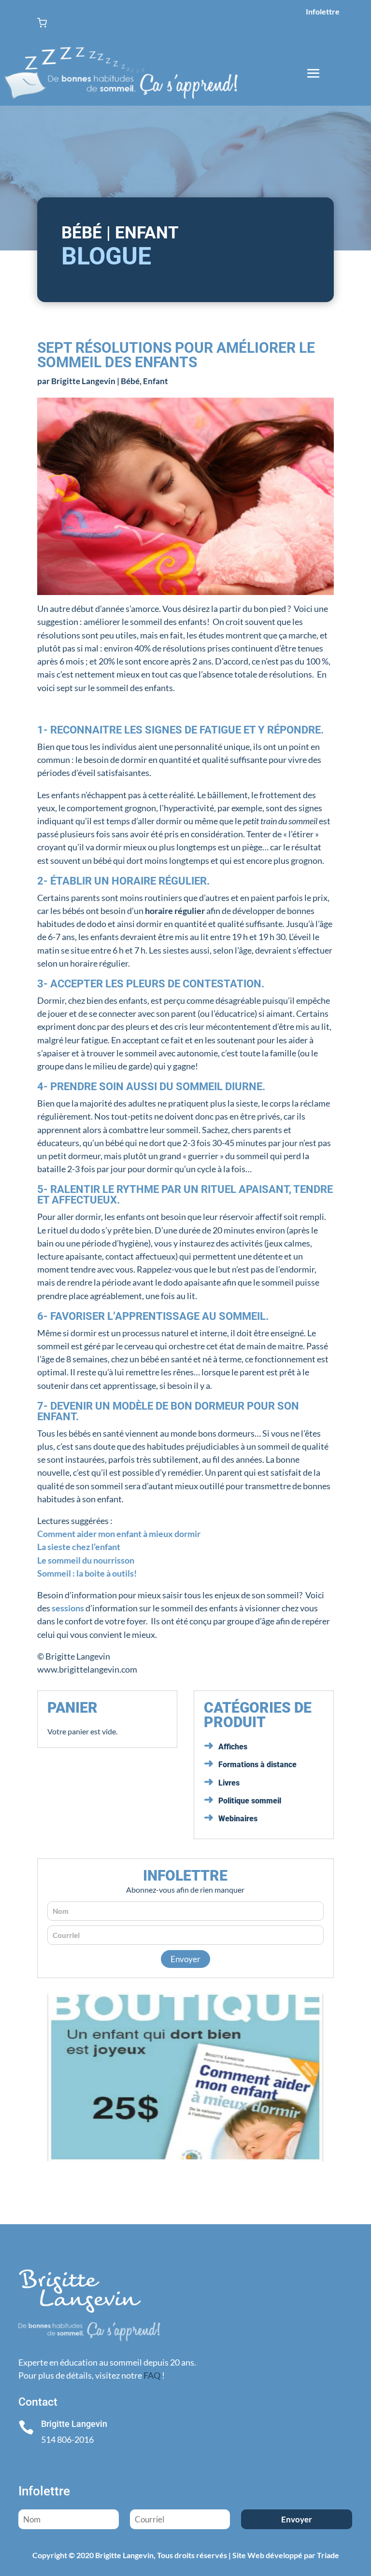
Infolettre (323, 11)
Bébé (130, 381)
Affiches (233, 1747)
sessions (69, 1608)
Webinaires (238, 1819)
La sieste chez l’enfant (79, 1547)
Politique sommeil (250, 1801)
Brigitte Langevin (83, 381)
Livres (229, 1783)
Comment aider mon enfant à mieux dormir (119, 1534)
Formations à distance (257, 1765)
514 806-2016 (67, 2439)
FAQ (152, 2375)
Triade (328, 2555)
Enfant (156, 381)
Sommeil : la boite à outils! (87, 1573)
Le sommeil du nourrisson (86, 1560)
